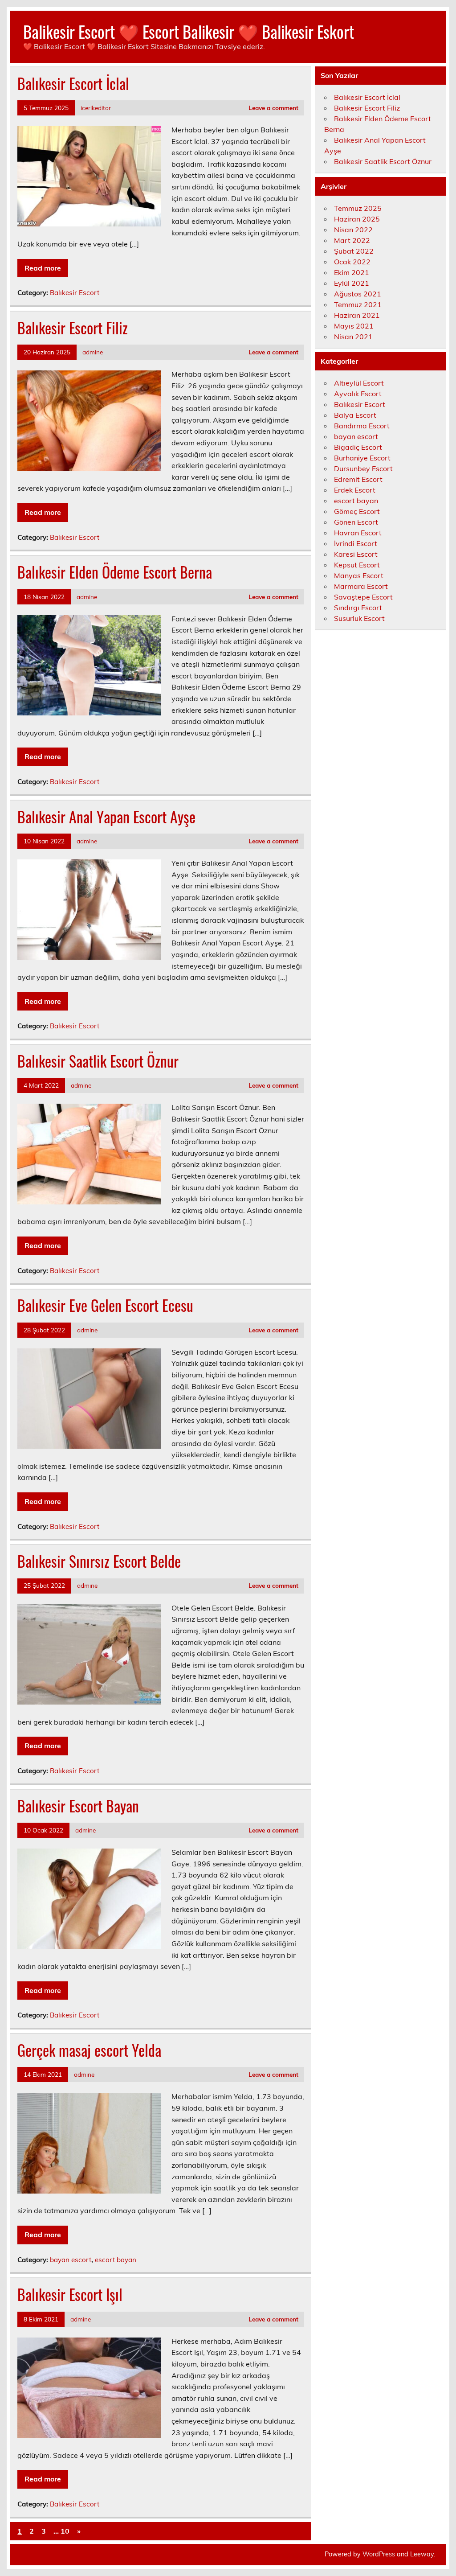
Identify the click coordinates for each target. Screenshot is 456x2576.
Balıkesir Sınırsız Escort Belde (99, 1561)
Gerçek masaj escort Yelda (89, 2050)
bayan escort (71, 2260)
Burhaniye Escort (362, 458)
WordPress (379, 2554)
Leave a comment (273, 108)
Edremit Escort (358, 479)
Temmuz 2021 (358, 304)
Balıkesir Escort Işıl (70, 2294)
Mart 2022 (352, 240)
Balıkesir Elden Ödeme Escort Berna (115, 572)
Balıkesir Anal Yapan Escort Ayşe (106, 817)
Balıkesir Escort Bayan (78, 1806)
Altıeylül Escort (359, 383)
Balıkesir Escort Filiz (73, 328)
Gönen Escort (356, 522)
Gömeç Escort (357, 511)
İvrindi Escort (356, 543)
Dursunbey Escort (363, 468)
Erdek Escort (355, 490)
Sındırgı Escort (358, 608)
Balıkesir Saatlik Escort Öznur (98, 1061)
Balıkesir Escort (75, 293)
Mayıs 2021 (354, 326)
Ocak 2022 (352, 262)
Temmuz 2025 (358, 208)
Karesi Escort (356, 554)
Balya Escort (355, 415)
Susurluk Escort (359, 618)
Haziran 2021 (357, 315)
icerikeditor (96, 108)
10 (65, 2531)
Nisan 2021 (353, 337)
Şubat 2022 (354, 251)
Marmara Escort (361, 586)
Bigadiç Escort (358, 447)
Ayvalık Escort (358, 394)
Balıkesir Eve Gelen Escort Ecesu (105, 1305)
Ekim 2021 (352, 272)
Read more (43, 268)
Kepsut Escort (357, 565)
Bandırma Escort (362, 426)
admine (93, 352)
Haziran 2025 (357, 219)
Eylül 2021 (352, 283)
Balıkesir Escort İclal (73, 83)
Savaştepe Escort (363, 597)
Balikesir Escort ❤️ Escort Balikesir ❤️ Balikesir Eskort (189, 31)
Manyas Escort (359, 575)
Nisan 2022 (353, 230)
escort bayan (116, 2260)
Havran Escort (358, 533)
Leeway (422, 2554)
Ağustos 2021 (358, 294)
